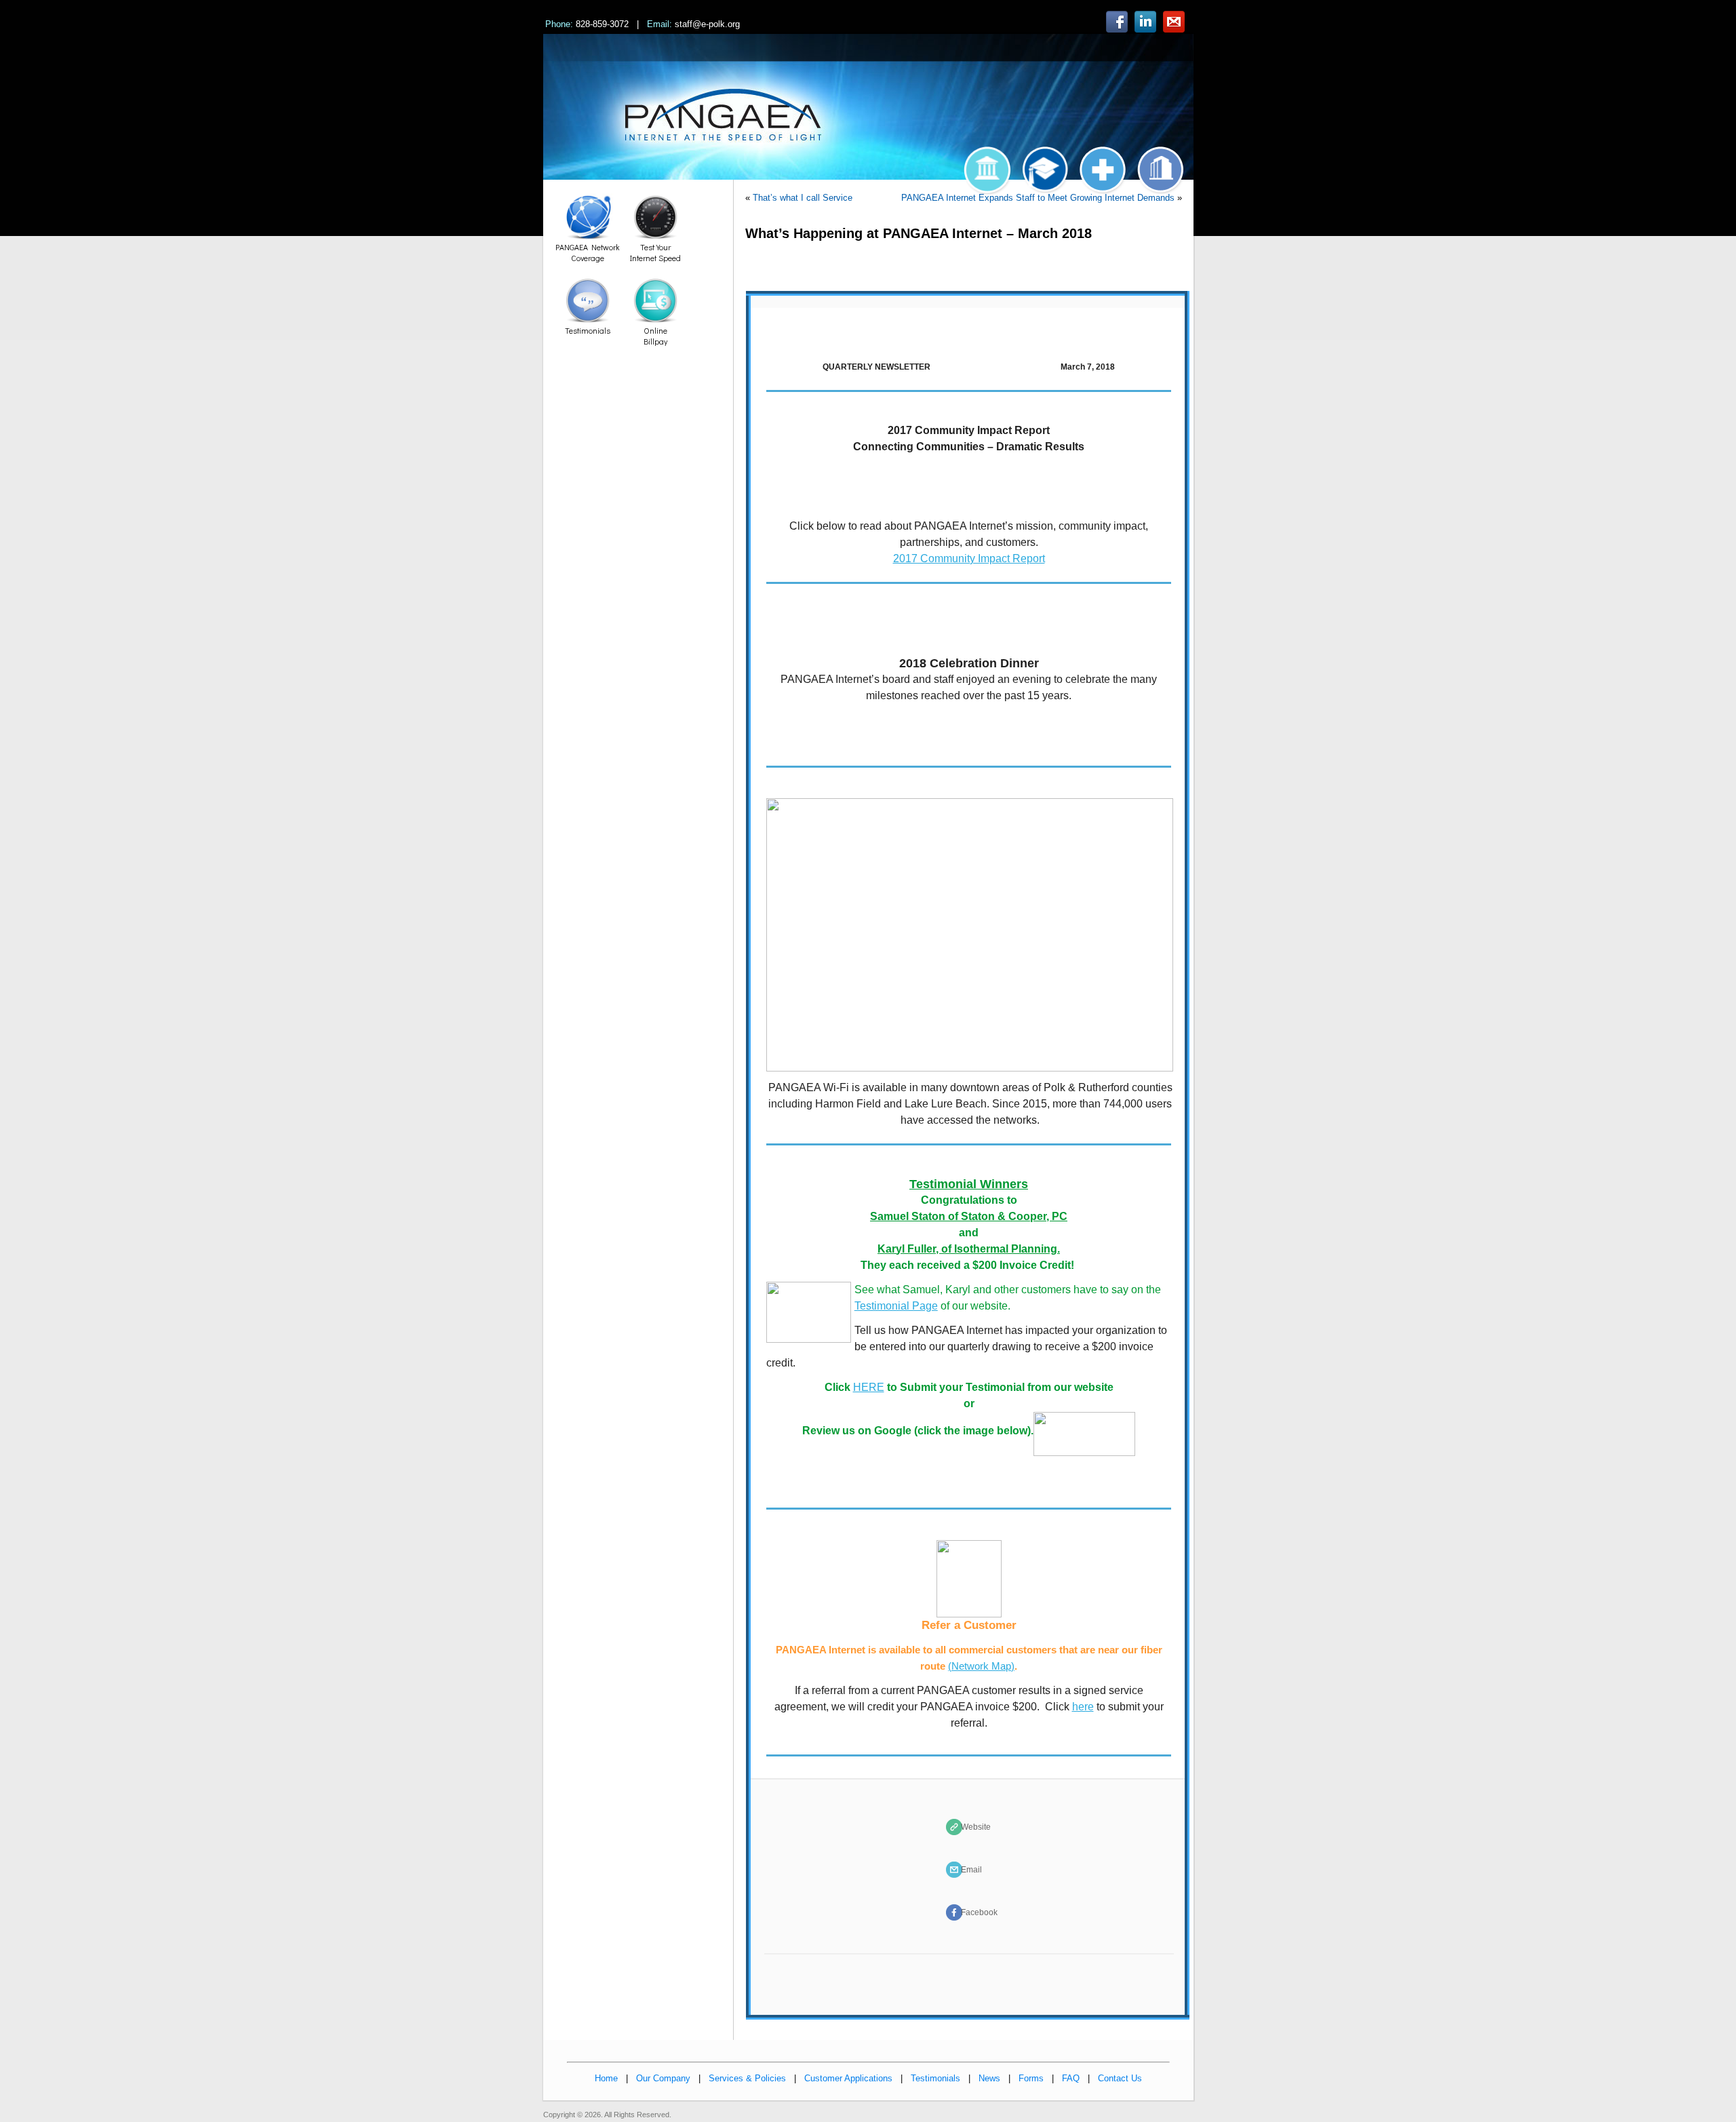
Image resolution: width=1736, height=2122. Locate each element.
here (1083, 1707)
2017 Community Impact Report (969, 558)
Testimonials (935, 2078)
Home (606, 2078)
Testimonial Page (896, 1306)
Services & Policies (747, 2078)
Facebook (979, 1912)
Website (976, 1827)
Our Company (663, 2078)
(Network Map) (981, 1666)
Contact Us (1120, 2078)
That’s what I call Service (803, 198)
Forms (1031, 2078)
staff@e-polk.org (707, 24)
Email (971, 1870)
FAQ (1071, 2078)
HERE (869, 1387)
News (989, 2078)
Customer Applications (848, 2078)
